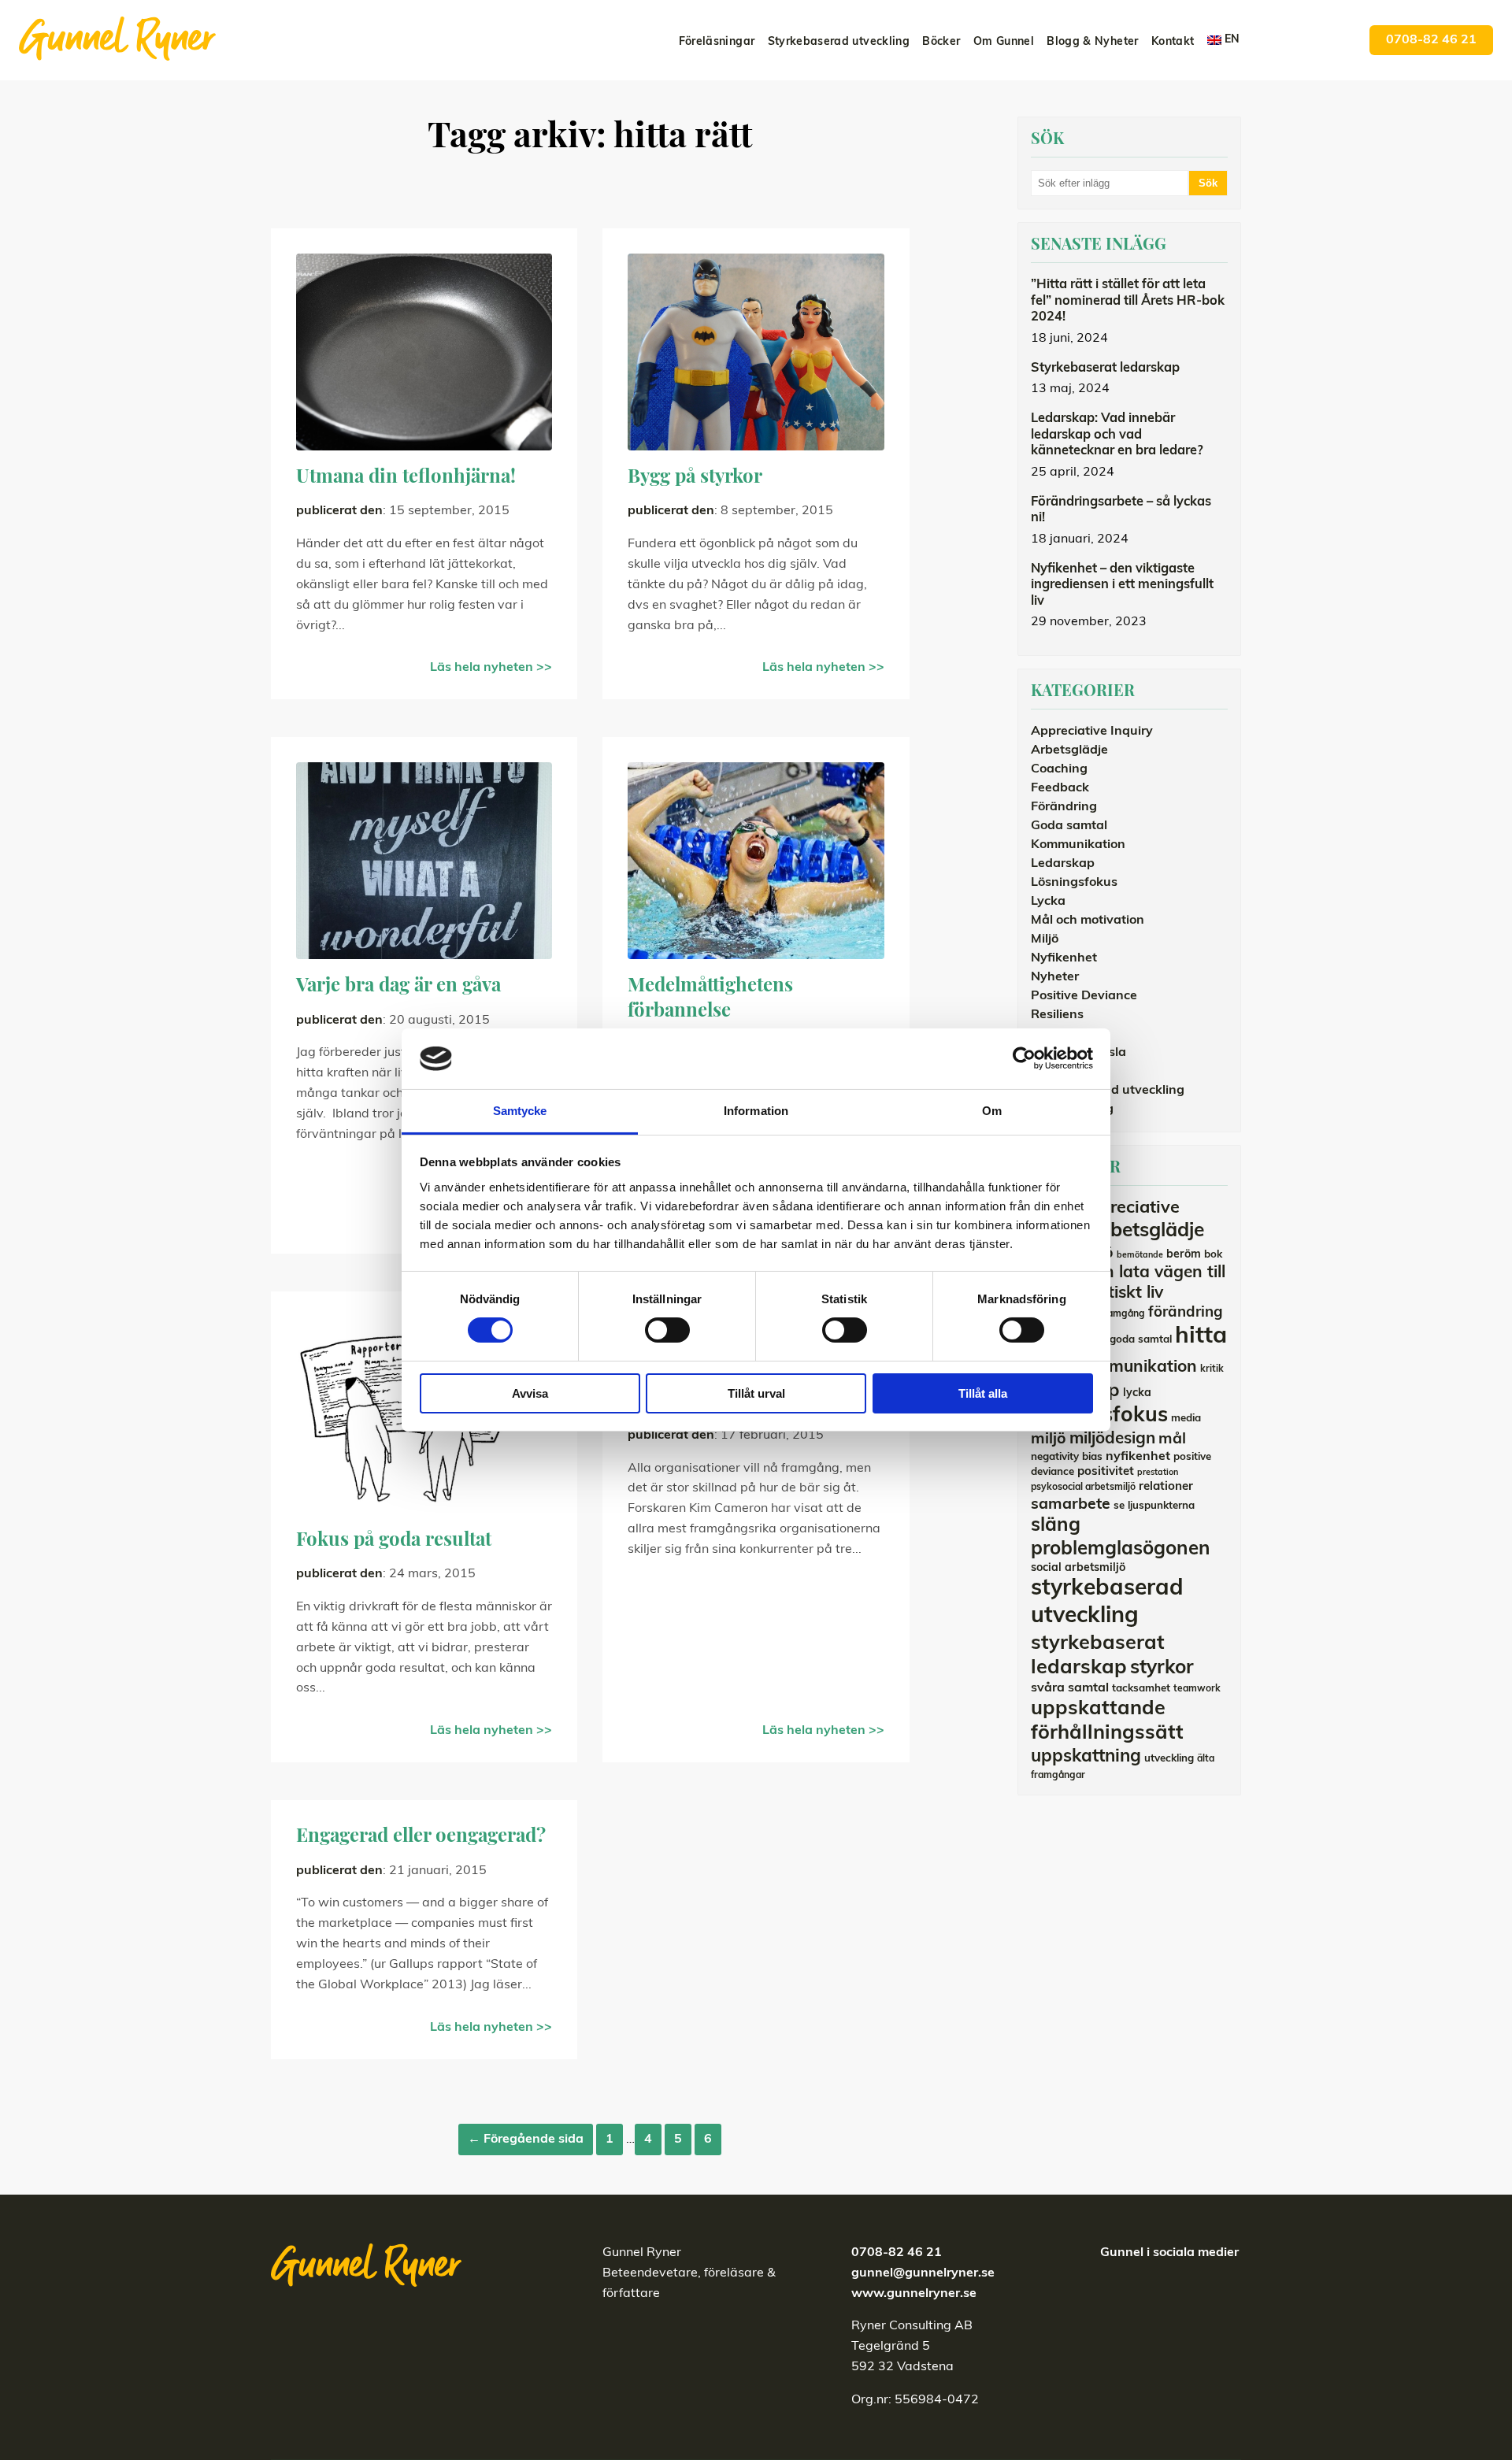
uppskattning (1086, 1757)
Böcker (941, 42)
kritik (1212, 1369)
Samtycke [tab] (520, 1111)
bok (1213, 1255)
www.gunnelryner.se (914, 2294)
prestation (1158, 1473)
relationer (1166, 1487)
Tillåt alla (983, 1393)
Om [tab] (992, 1111)
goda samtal (1141, 1340)
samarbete (1071, 1505)
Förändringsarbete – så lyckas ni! (1121, 511)
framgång (1123, 1314)
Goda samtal (1069, 826)
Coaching (1059, 769)
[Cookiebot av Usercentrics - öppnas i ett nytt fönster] (1024, 1058)
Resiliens (1057, 1015)
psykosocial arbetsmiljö (1083, 1487)
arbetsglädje (1147, 1232)
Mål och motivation (1088, 921)
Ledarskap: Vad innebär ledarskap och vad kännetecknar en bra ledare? (1117, 435)
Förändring (1064, 807)
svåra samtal (1070, 1688)
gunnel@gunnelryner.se (923, 2273)
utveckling (1169, 1759)
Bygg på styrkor (695, 478)
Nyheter (1055, 977)
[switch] (667, 1330)
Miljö (1045, 939)
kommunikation (1136, 1367)
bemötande (1140, 1256)
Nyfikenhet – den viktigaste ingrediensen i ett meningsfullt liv (1122, 585)
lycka (1137, 1393)
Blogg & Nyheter (1092, 42)
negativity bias (1067, 1457)
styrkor (1162, 1669)
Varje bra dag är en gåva (398, 987)
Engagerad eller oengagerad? (421, 1837)
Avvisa (530, 1393)
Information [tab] (756, 1111)
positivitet (1106, 1472)
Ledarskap (1063, 864)
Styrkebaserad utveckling (839, 42)
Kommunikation (1078, 845)
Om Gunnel (1004, 42)
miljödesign (1112, 1439)
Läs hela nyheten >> (491, 668)
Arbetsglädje (1069, 750)
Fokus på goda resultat (394, 1541)
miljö (1049, 1439)
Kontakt (1173, 42)
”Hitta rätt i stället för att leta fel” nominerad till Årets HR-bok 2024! (1128, 301)
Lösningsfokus (1074, 883)
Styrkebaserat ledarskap (1105, 369)
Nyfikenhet (1064, 958)
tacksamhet (1141, 1689)
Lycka (1048, 902)
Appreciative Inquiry (1092, 732)
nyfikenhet (1138, 1457)
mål (1172, 1439)
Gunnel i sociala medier (1169, 2253)
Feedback (1060, 788)
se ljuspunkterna (1154, 1506)
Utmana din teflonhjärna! (406, 478)
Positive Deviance (1084, 996)
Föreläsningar (717, 42)
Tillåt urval (756, 1393)
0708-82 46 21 (1431, 40)
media (1186, 1419)
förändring (1186, 1313)
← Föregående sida (526, 2140)
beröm (1184, 1255)
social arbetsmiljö (1078, 1568)
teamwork (1197, 1689)
